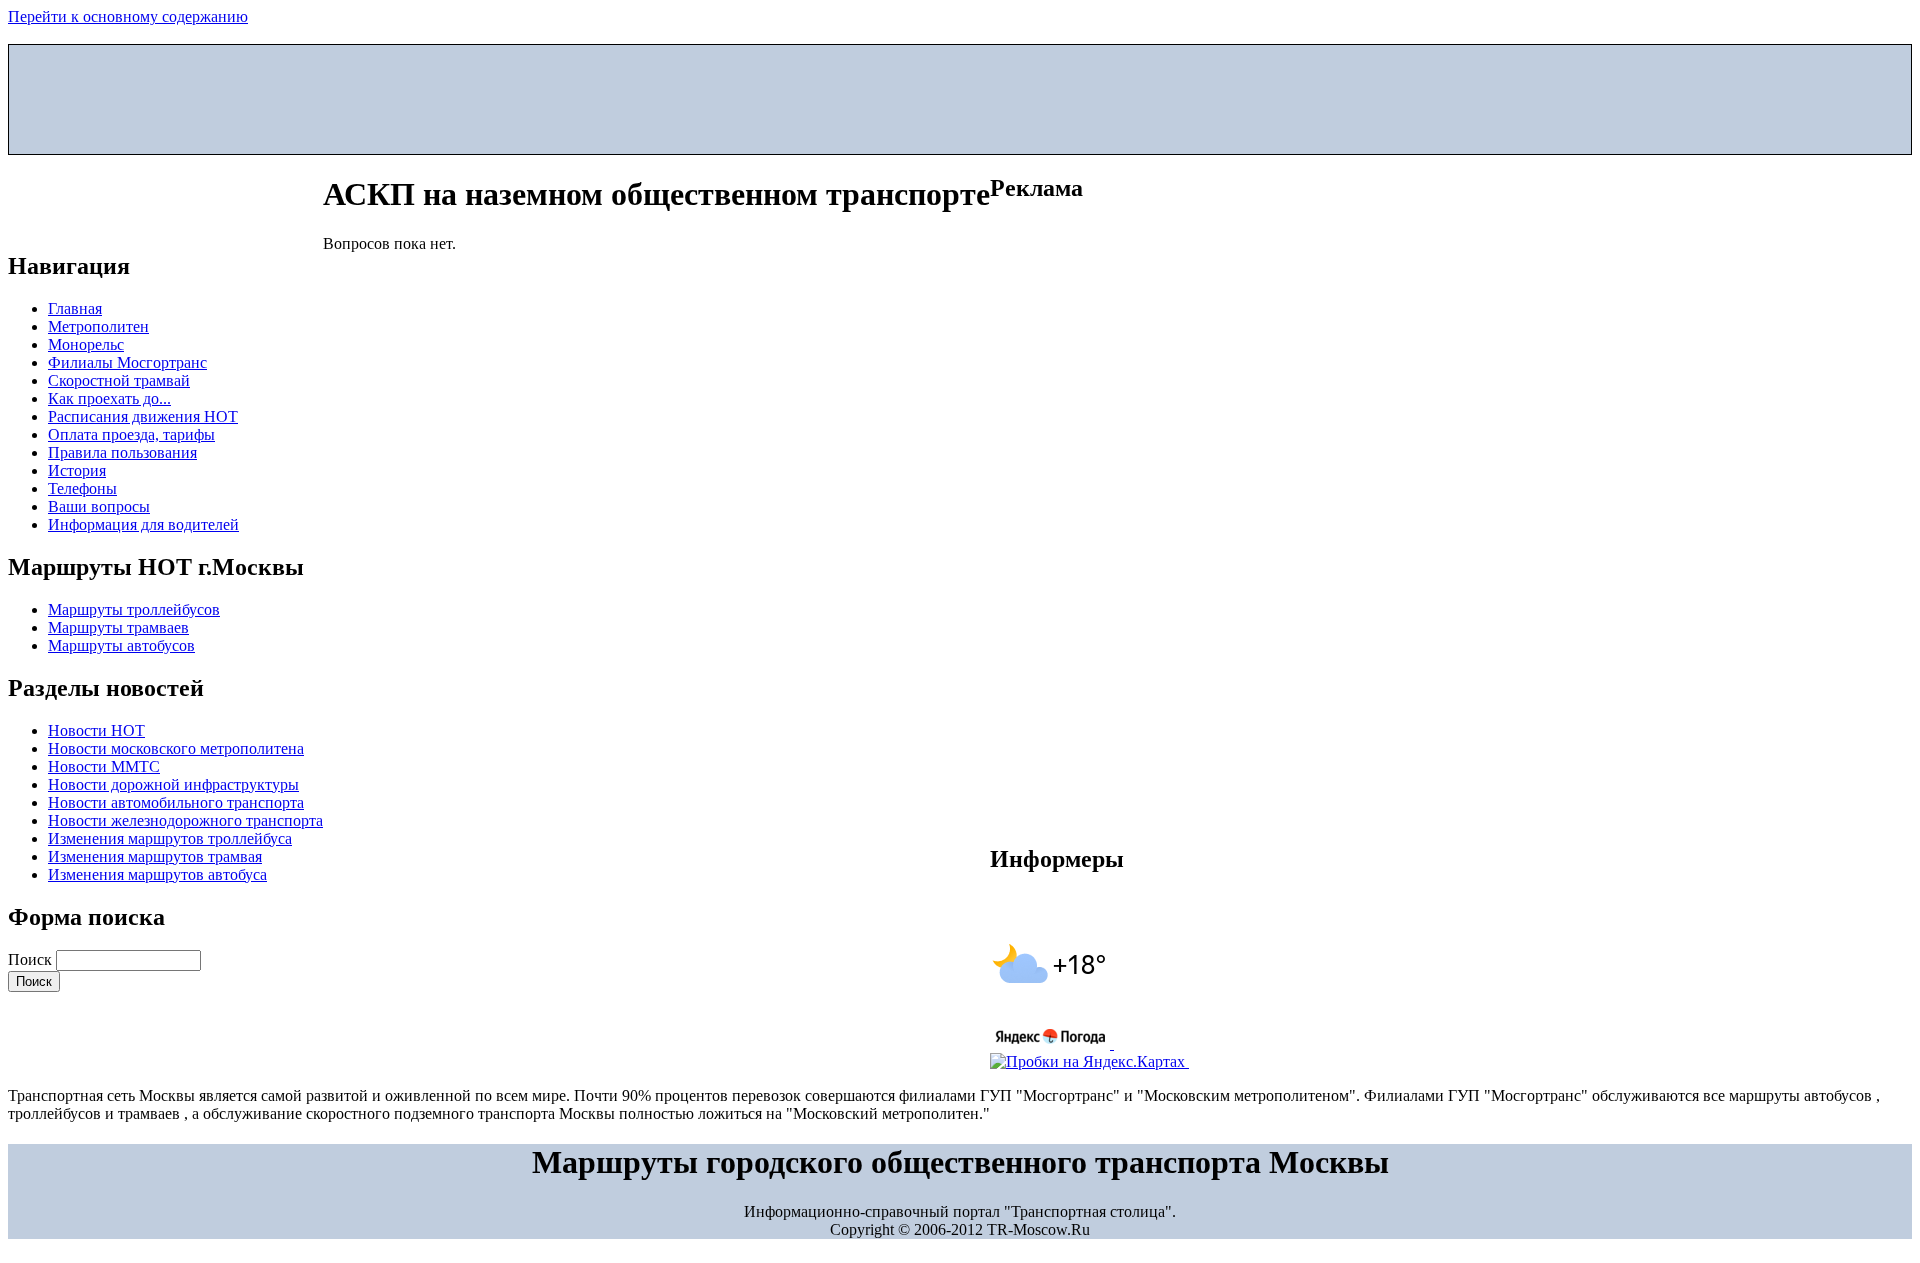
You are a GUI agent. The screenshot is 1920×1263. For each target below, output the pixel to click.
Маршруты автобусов (121, 645)
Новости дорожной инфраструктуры (173, 784)
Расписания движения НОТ (143, 416)
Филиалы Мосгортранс (127, 362)
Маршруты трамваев (118, 627)
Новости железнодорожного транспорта (185, 820)
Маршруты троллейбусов (134, 609)
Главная (75, 308)
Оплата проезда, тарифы (131, 434)
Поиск (32, 959)
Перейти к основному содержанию (128, 16)
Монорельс (86, 344)
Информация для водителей (143, 524)
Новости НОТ (96, 730)
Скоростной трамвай (119, 380)
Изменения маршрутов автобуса (157, 874)
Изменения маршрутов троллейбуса (170, 838)
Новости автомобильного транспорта (176, 802)
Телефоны (82, 488)
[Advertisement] (960, 95)
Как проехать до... (109, 398)
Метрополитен (98, 326)
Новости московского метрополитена (176, 748)
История (77, 470)
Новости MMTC (104, 766)
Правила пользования (122, 452)
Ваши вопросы (99, 506)
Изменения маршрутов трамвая (155, 856)
